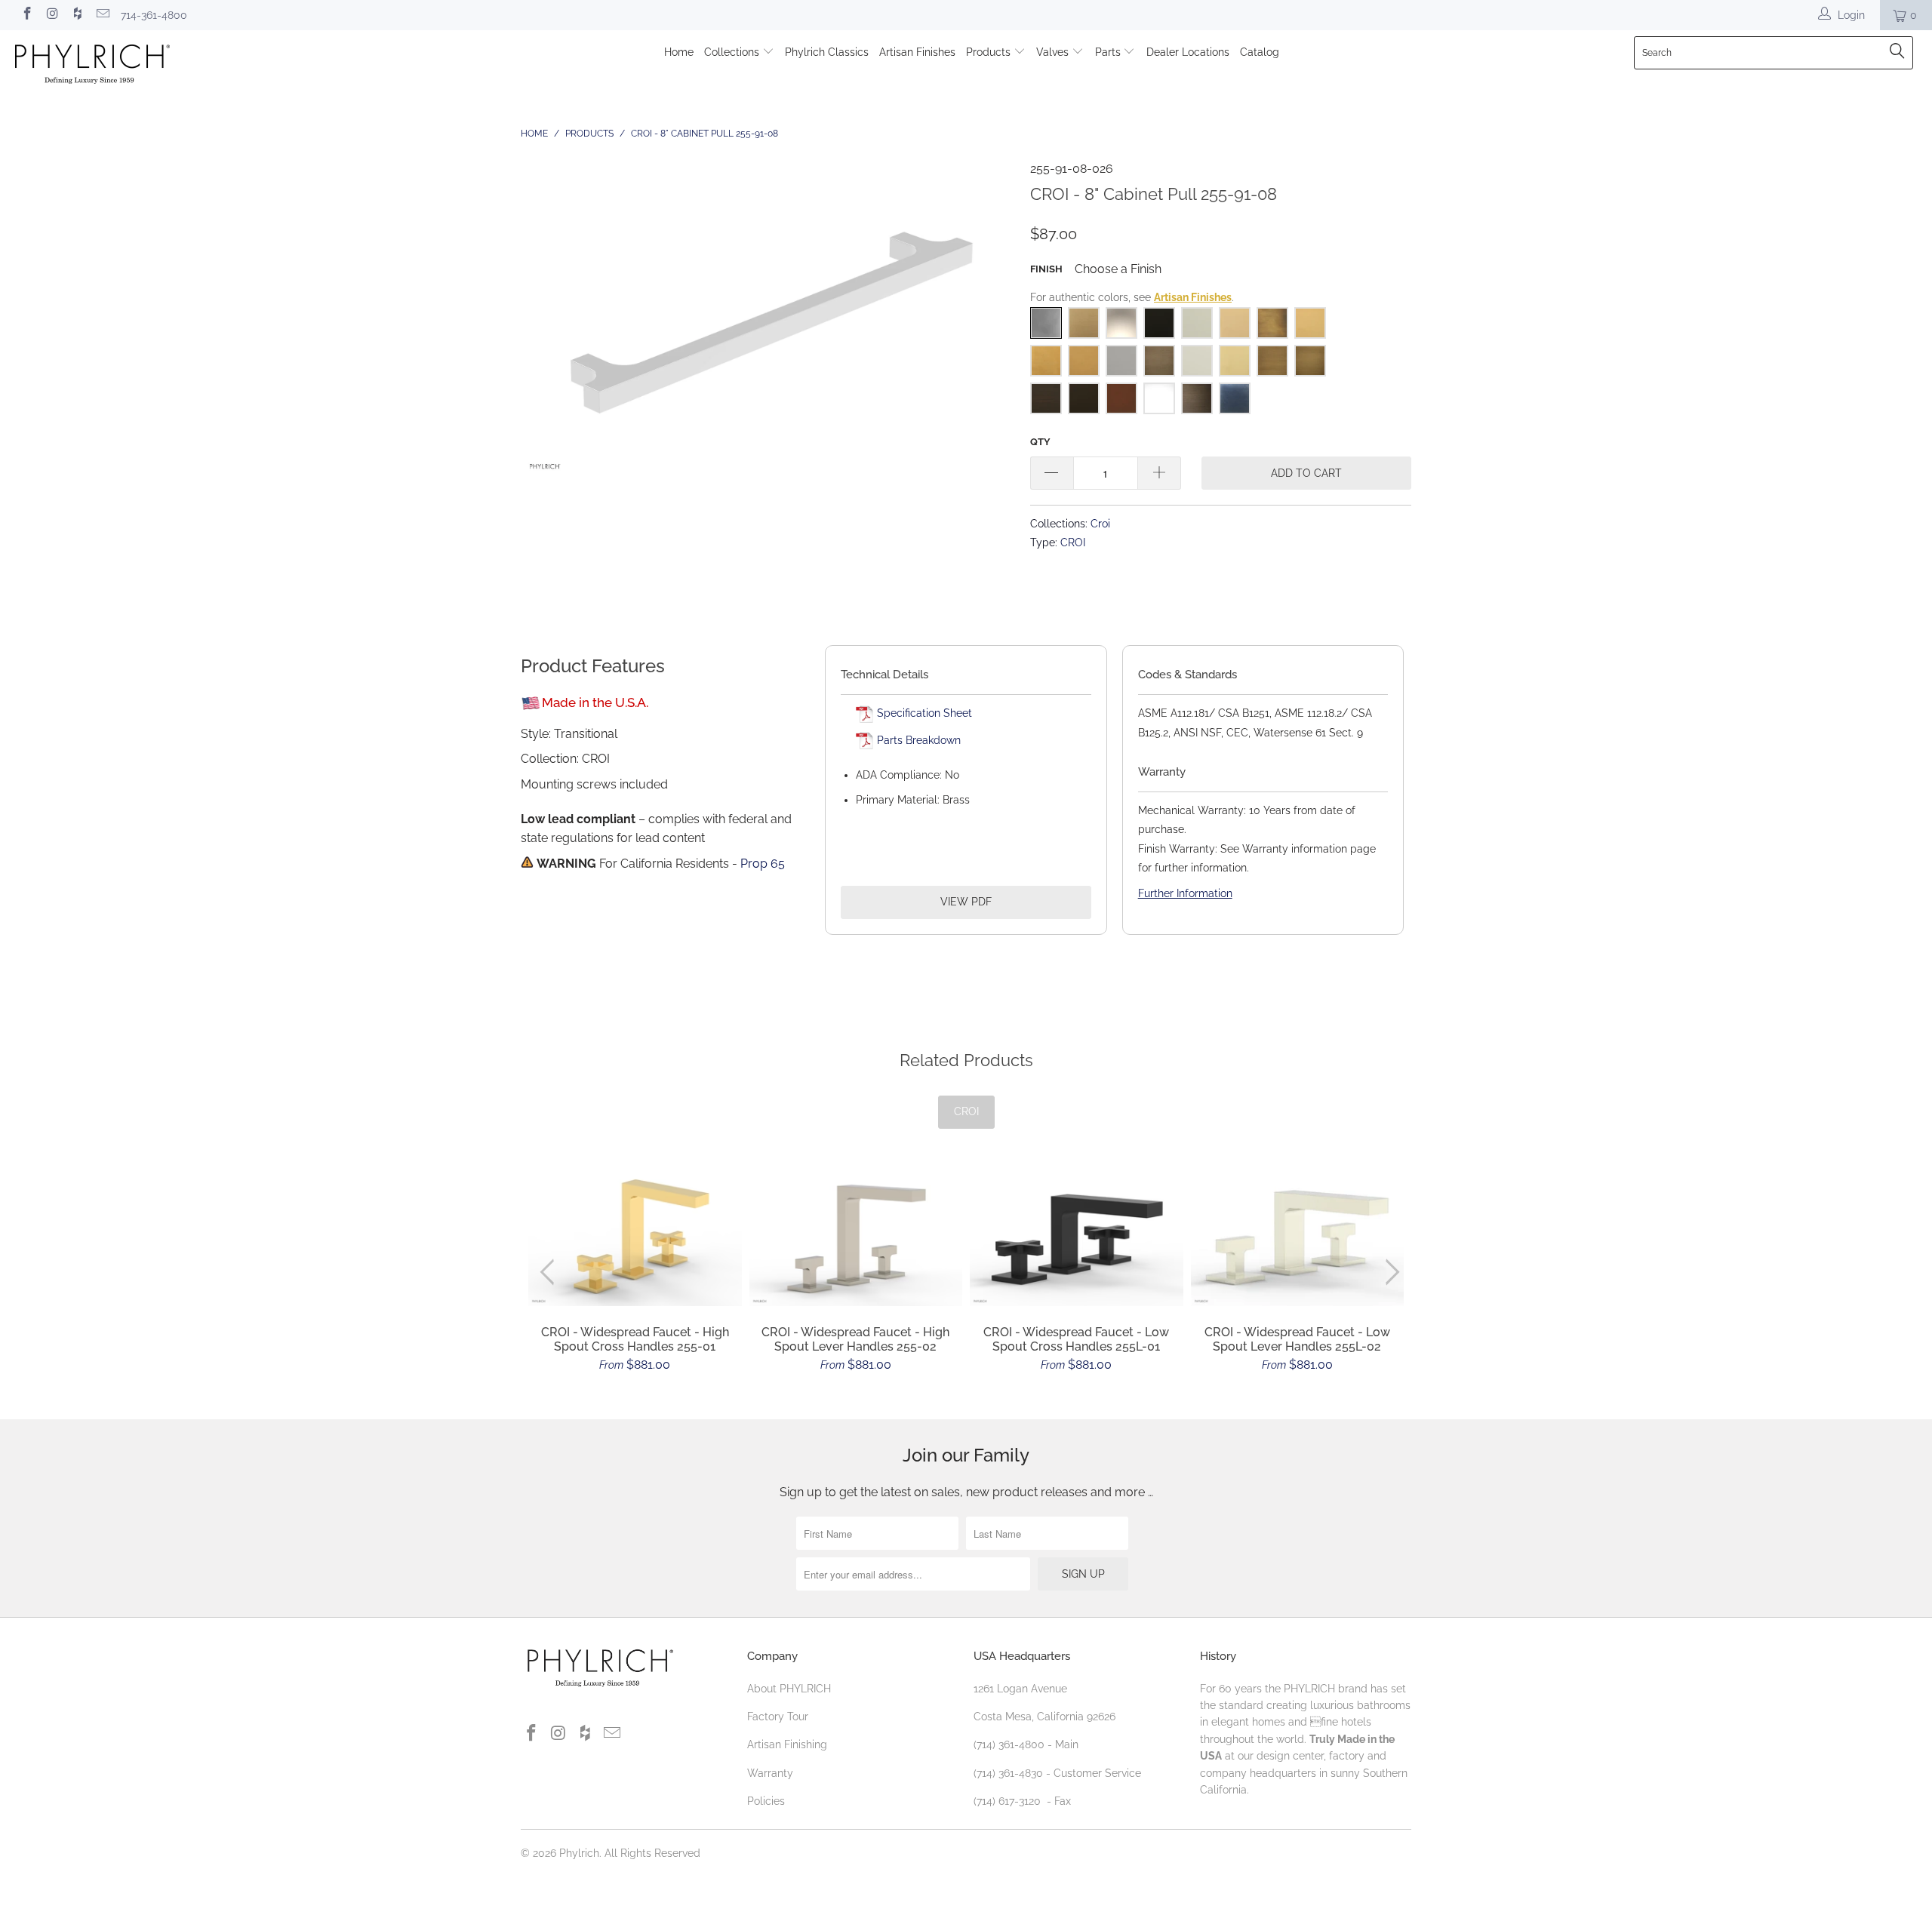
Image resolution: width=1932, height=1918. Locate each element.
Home (679, 52)
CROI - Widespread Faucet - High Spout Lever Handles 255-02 (856, 1237)
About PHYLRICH (789, 1689)
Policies (766, 1801)
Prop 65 (763, 864)
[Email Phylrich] (103, 15)
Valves (1054, 52)
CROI (1073, 542)
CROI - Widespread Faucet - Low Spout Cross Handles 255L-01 (1077, 1237)
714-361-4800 (154, 15)
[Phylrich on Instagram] (52, 15)
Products (990, 52)
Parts (1109, 52)
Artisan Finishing (787, 1744)
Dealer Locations (1188, 52)
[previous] (551, 1272)
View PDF (966, 902)
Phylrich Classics (827, 52)
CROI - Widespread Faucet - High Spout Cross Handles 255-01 (635, 1237)
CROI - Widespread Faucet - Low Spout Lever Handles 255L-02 (1298, 1237)
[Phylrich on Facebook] (26, 15)
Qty (1040, 442)
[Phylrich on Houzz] (77, 15)
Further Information (1185, 893)
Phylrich (579, 1853)
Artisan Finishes (917, 52)
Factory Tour (778, 1717)
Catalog (1260, 52)
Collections (733, 52)
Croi (1100, 523)
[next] (1390, 1272)
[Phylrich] (162, 66)
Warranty (770, 1773)
